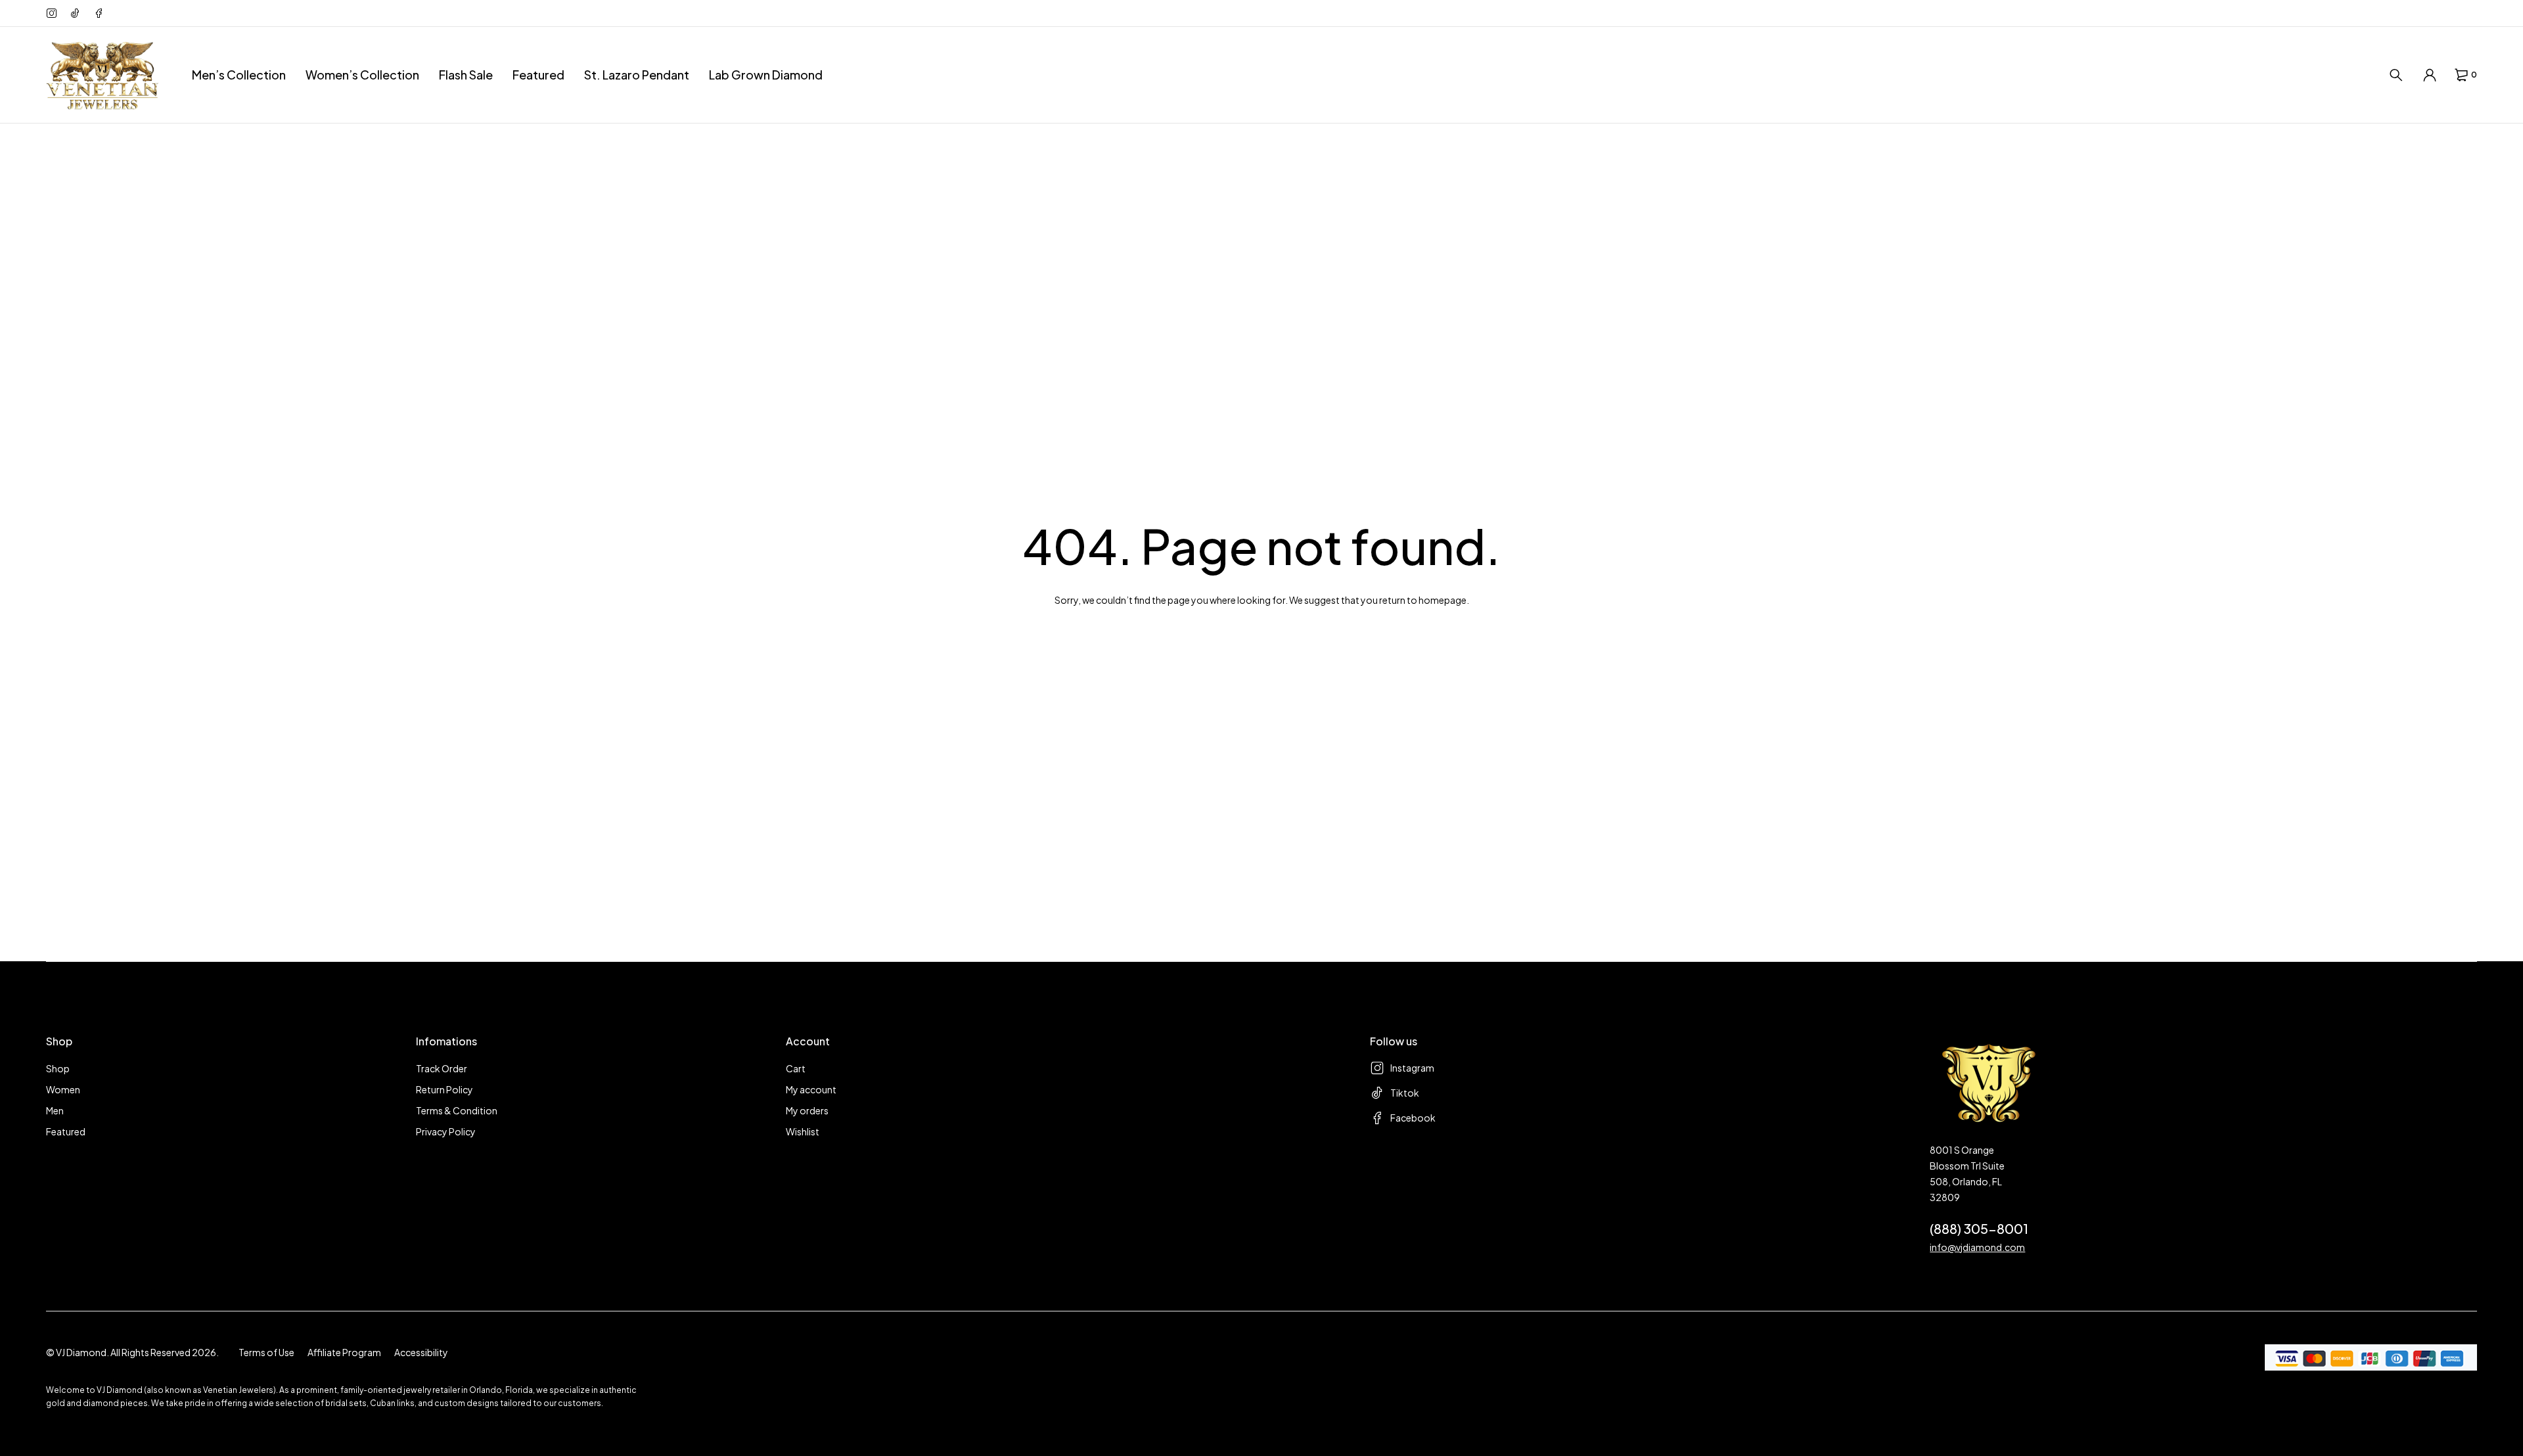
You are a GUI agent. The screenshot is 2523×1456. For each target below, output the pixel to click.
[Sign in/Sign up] (2430, 75)
